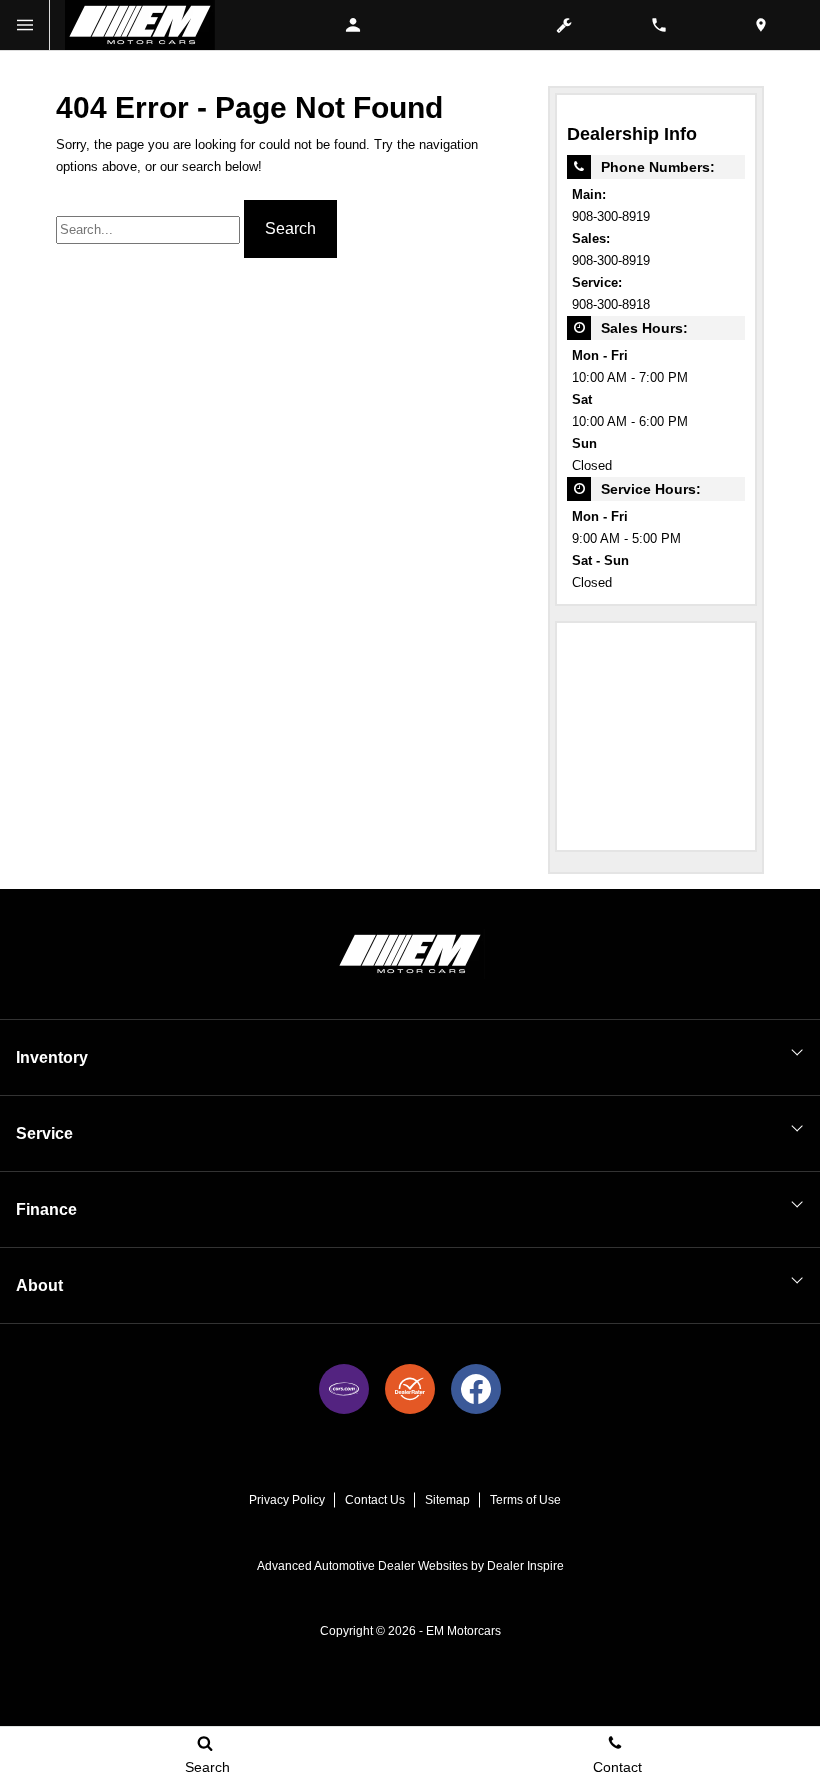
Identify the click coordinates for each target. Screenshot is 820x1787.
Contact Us (375, 1500)
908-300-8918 (611, 305)
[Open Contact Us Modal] (666, 25)
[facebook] (476, 1389)
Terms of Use (525, 1500)
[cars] (344, 1389)
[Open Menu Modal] (25, 25)
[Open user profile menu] (363, 25)
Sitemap (447, 1500)
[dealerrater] (410, 1389)
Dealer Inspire (525, 1566)
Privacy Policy (287, 1500)
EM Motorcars (463, 1631)
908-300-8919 (611, 217)
